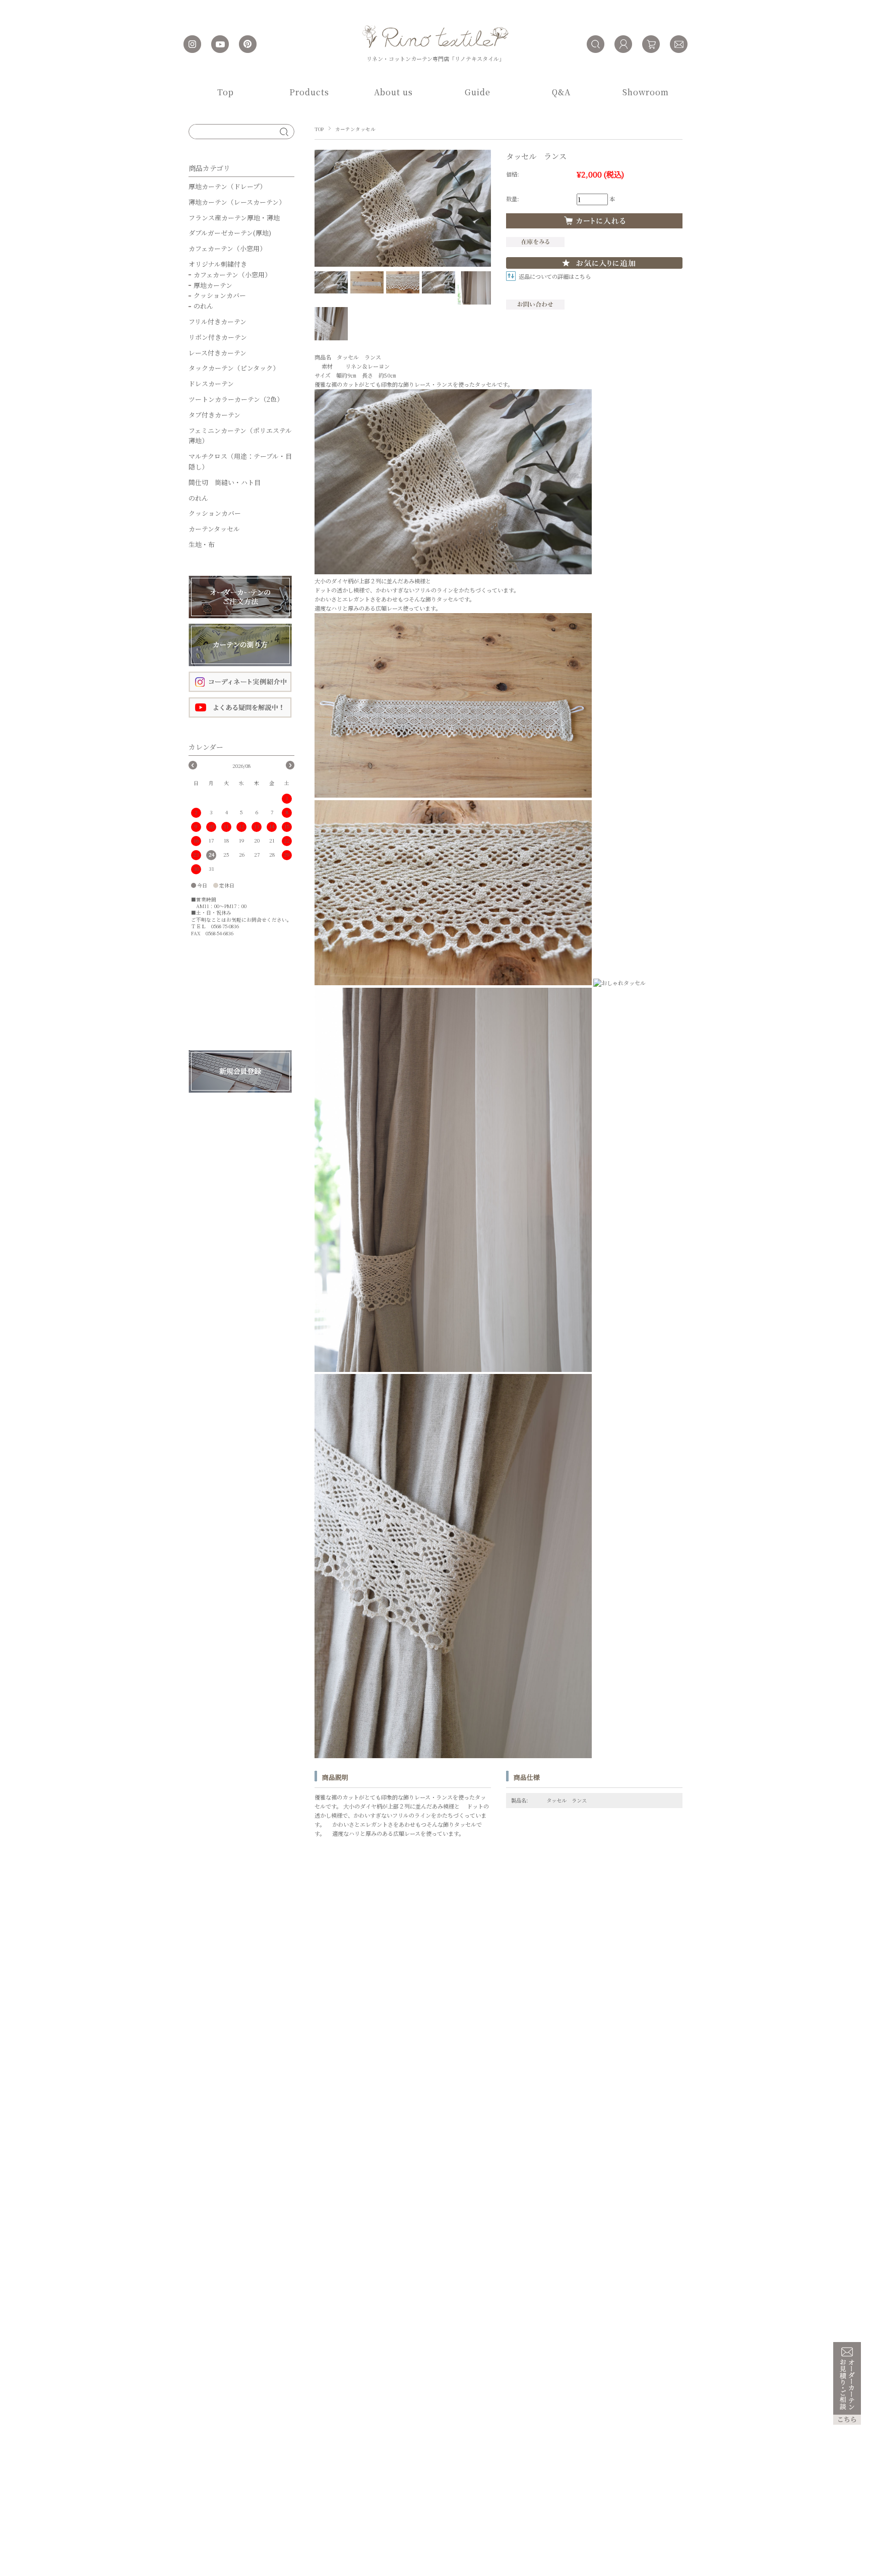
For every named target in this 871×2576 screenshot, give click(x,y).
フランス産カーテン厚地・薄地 (234, 218)
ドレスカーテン (211, 383)
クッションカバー (220, 295)
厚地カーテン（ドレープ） (227, 186)
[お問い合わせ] (679, 44)
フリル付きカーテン (217, 321)
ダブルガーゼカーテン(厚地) (230, 233)
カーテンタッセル (355, 129)
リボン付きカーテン (218, 337)
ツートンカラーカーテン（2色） (236, 399)
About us (393, 92)
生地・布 (202, 544)
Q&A (561, 92)
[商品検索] (596, 44)
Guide (478, 92)
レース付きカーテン (217, 353)
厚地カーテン (213, 285)
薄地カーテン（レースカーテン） (237, 202)
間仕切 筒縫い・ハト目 (225, 482)
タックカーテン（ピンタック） (234, 368)
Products (309, 92)
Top (226, 92)
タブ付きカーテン (214, 415)
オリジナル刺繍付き (218, 264)
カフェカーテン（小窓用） (227, 248)
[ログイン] (623, 44)
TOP (319, 129)
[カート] (651, 44)
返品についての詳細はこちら (555, 276)
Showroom (646, 92)
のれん (203, 306)
